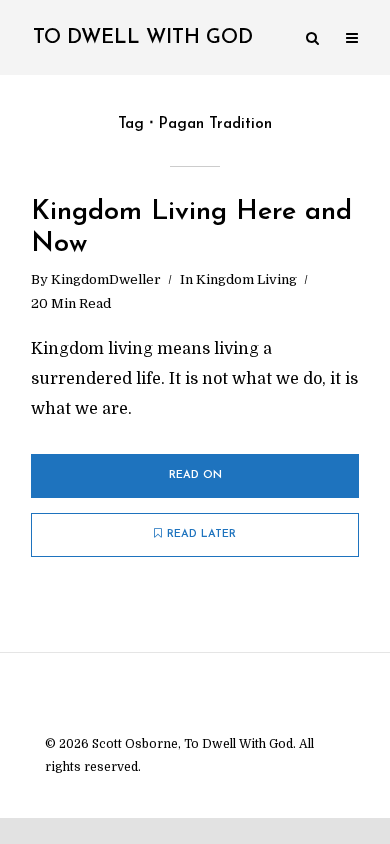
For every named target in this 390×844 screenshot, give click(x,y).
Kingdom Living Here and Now (191, 228)
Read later (201, 534)
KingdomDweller (106, 279)
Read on (195, 475)
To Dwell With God (143, 38)
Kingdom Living (246, 279)
